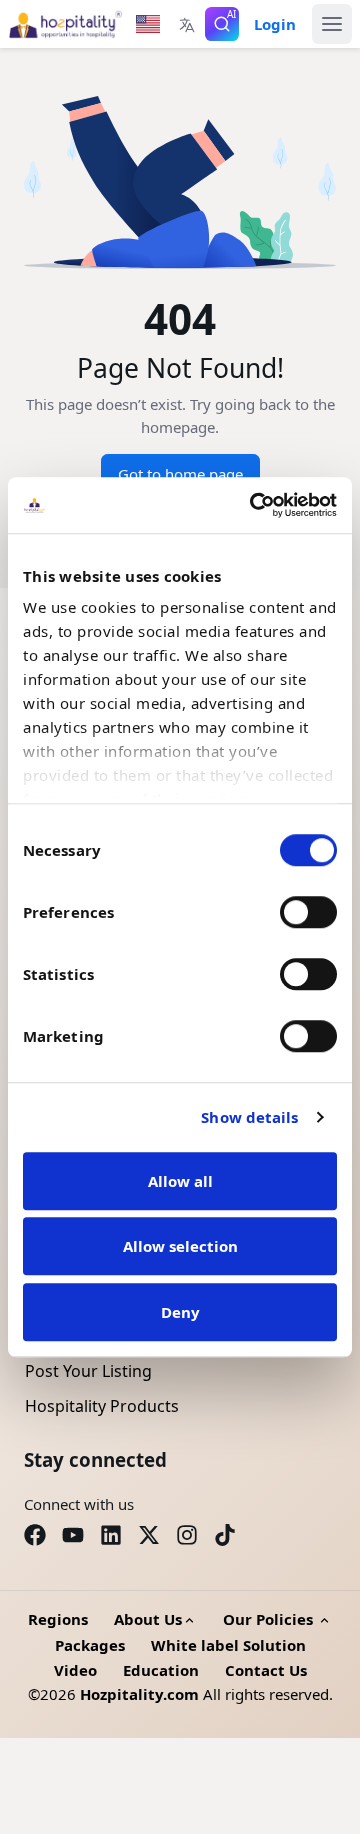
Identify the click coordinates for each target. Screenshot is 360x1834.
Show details (249, 1117)
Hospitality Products (102, 1406)
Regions (58, 1619)
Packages (90, 1645)
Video (75, 1670)
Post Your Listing (88, 1371)
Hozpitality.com (139, 1694)
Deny (180, 1312)
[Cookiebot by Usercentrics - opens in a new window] (254, 505)
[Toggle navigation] (332, 24)
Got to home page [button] (180, 474)
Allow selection (180, 1246)
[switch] (308, 912)
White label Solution (228, 1645)
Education (161, 1670)
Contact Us (266, 1670)
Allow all (180, 1181)
